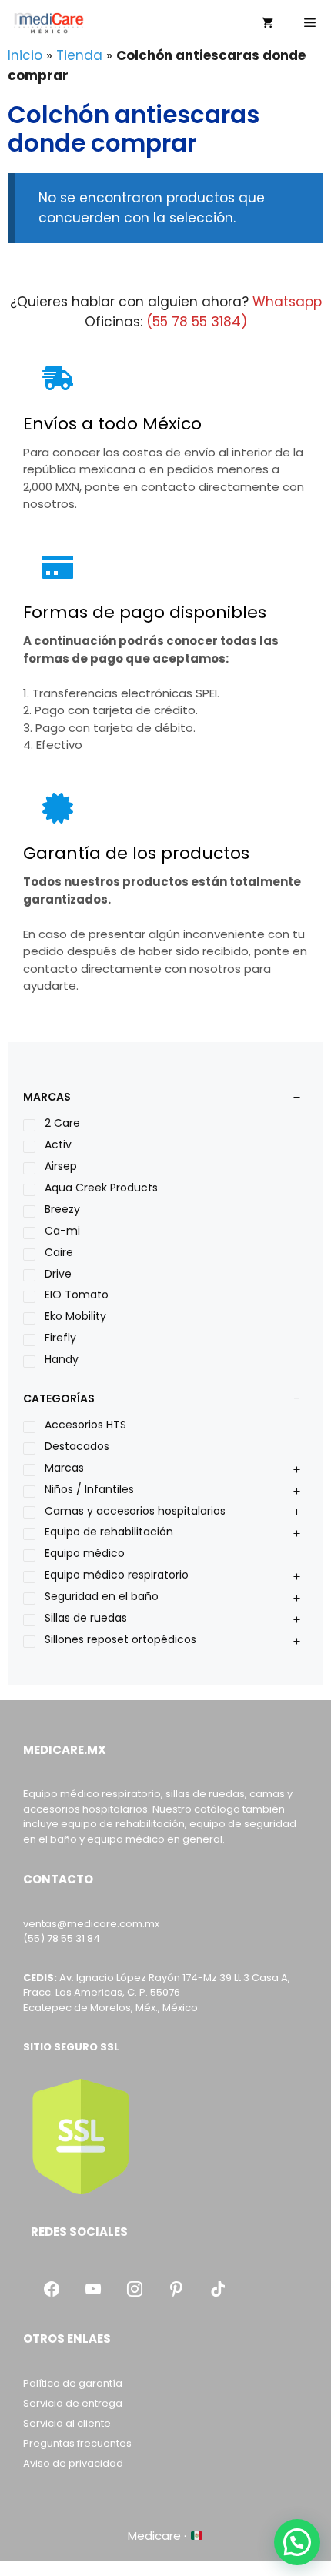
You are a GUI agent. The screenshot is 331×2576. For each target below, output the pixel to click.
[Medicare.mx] (48, 23)
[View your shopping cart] (267, 23)
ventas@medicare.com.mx (91, 1924)
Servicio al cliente (67, 2423)
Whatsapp (287, 302)
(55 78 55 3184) (197, 322)
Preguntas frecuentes (77, 2443)
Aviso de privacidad (73, 2463)
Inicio (25, 55)
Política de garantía (73, 2383)
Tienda (79, 55)
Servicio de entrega (73, 2403)
